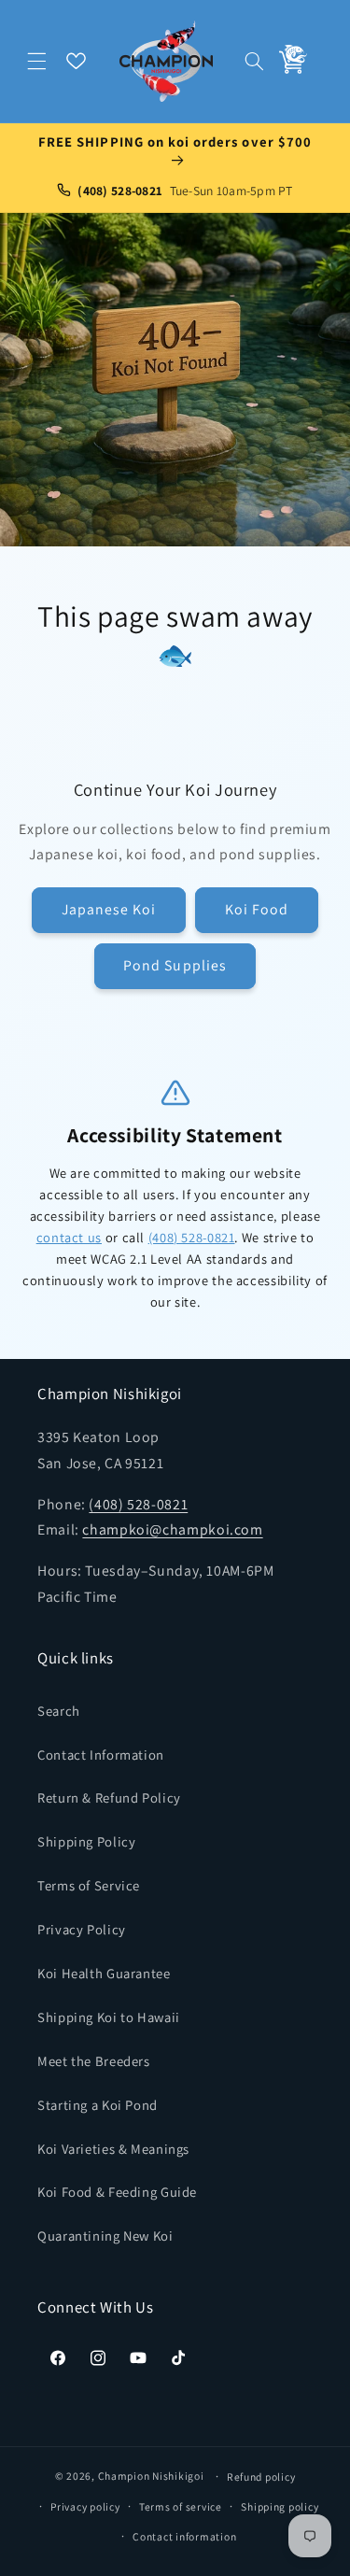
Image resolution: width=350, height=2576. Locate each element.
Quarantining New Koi (105, 2236)
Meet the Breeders (94, 2061)
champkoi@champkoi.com (172, 1529)
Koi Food (257, 909)
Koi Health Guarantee (104, 1973)
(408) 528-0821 (192, 1237)
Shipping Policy (86, 1841)
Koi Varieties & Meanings (113, 2149)
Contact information (184, 2536)
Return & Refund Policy (109, 1798)
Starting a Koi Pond (98, 2105)
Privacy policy (85, 2506)
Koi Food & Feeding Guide (117, 2192)
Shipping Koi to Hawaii (109, 2017)
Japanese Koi (109, 909)
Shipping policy (280, 2506)
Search (59, 1711)
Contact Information (101, 1755)
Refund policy (261, 2477)
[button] (37, 61)
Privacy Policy (82, 1929)
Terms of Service (89, 1885)
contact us (69, 1237)
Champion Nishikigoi (151, 2476)
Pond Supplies (175, 965)
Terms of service (181, 2506)
